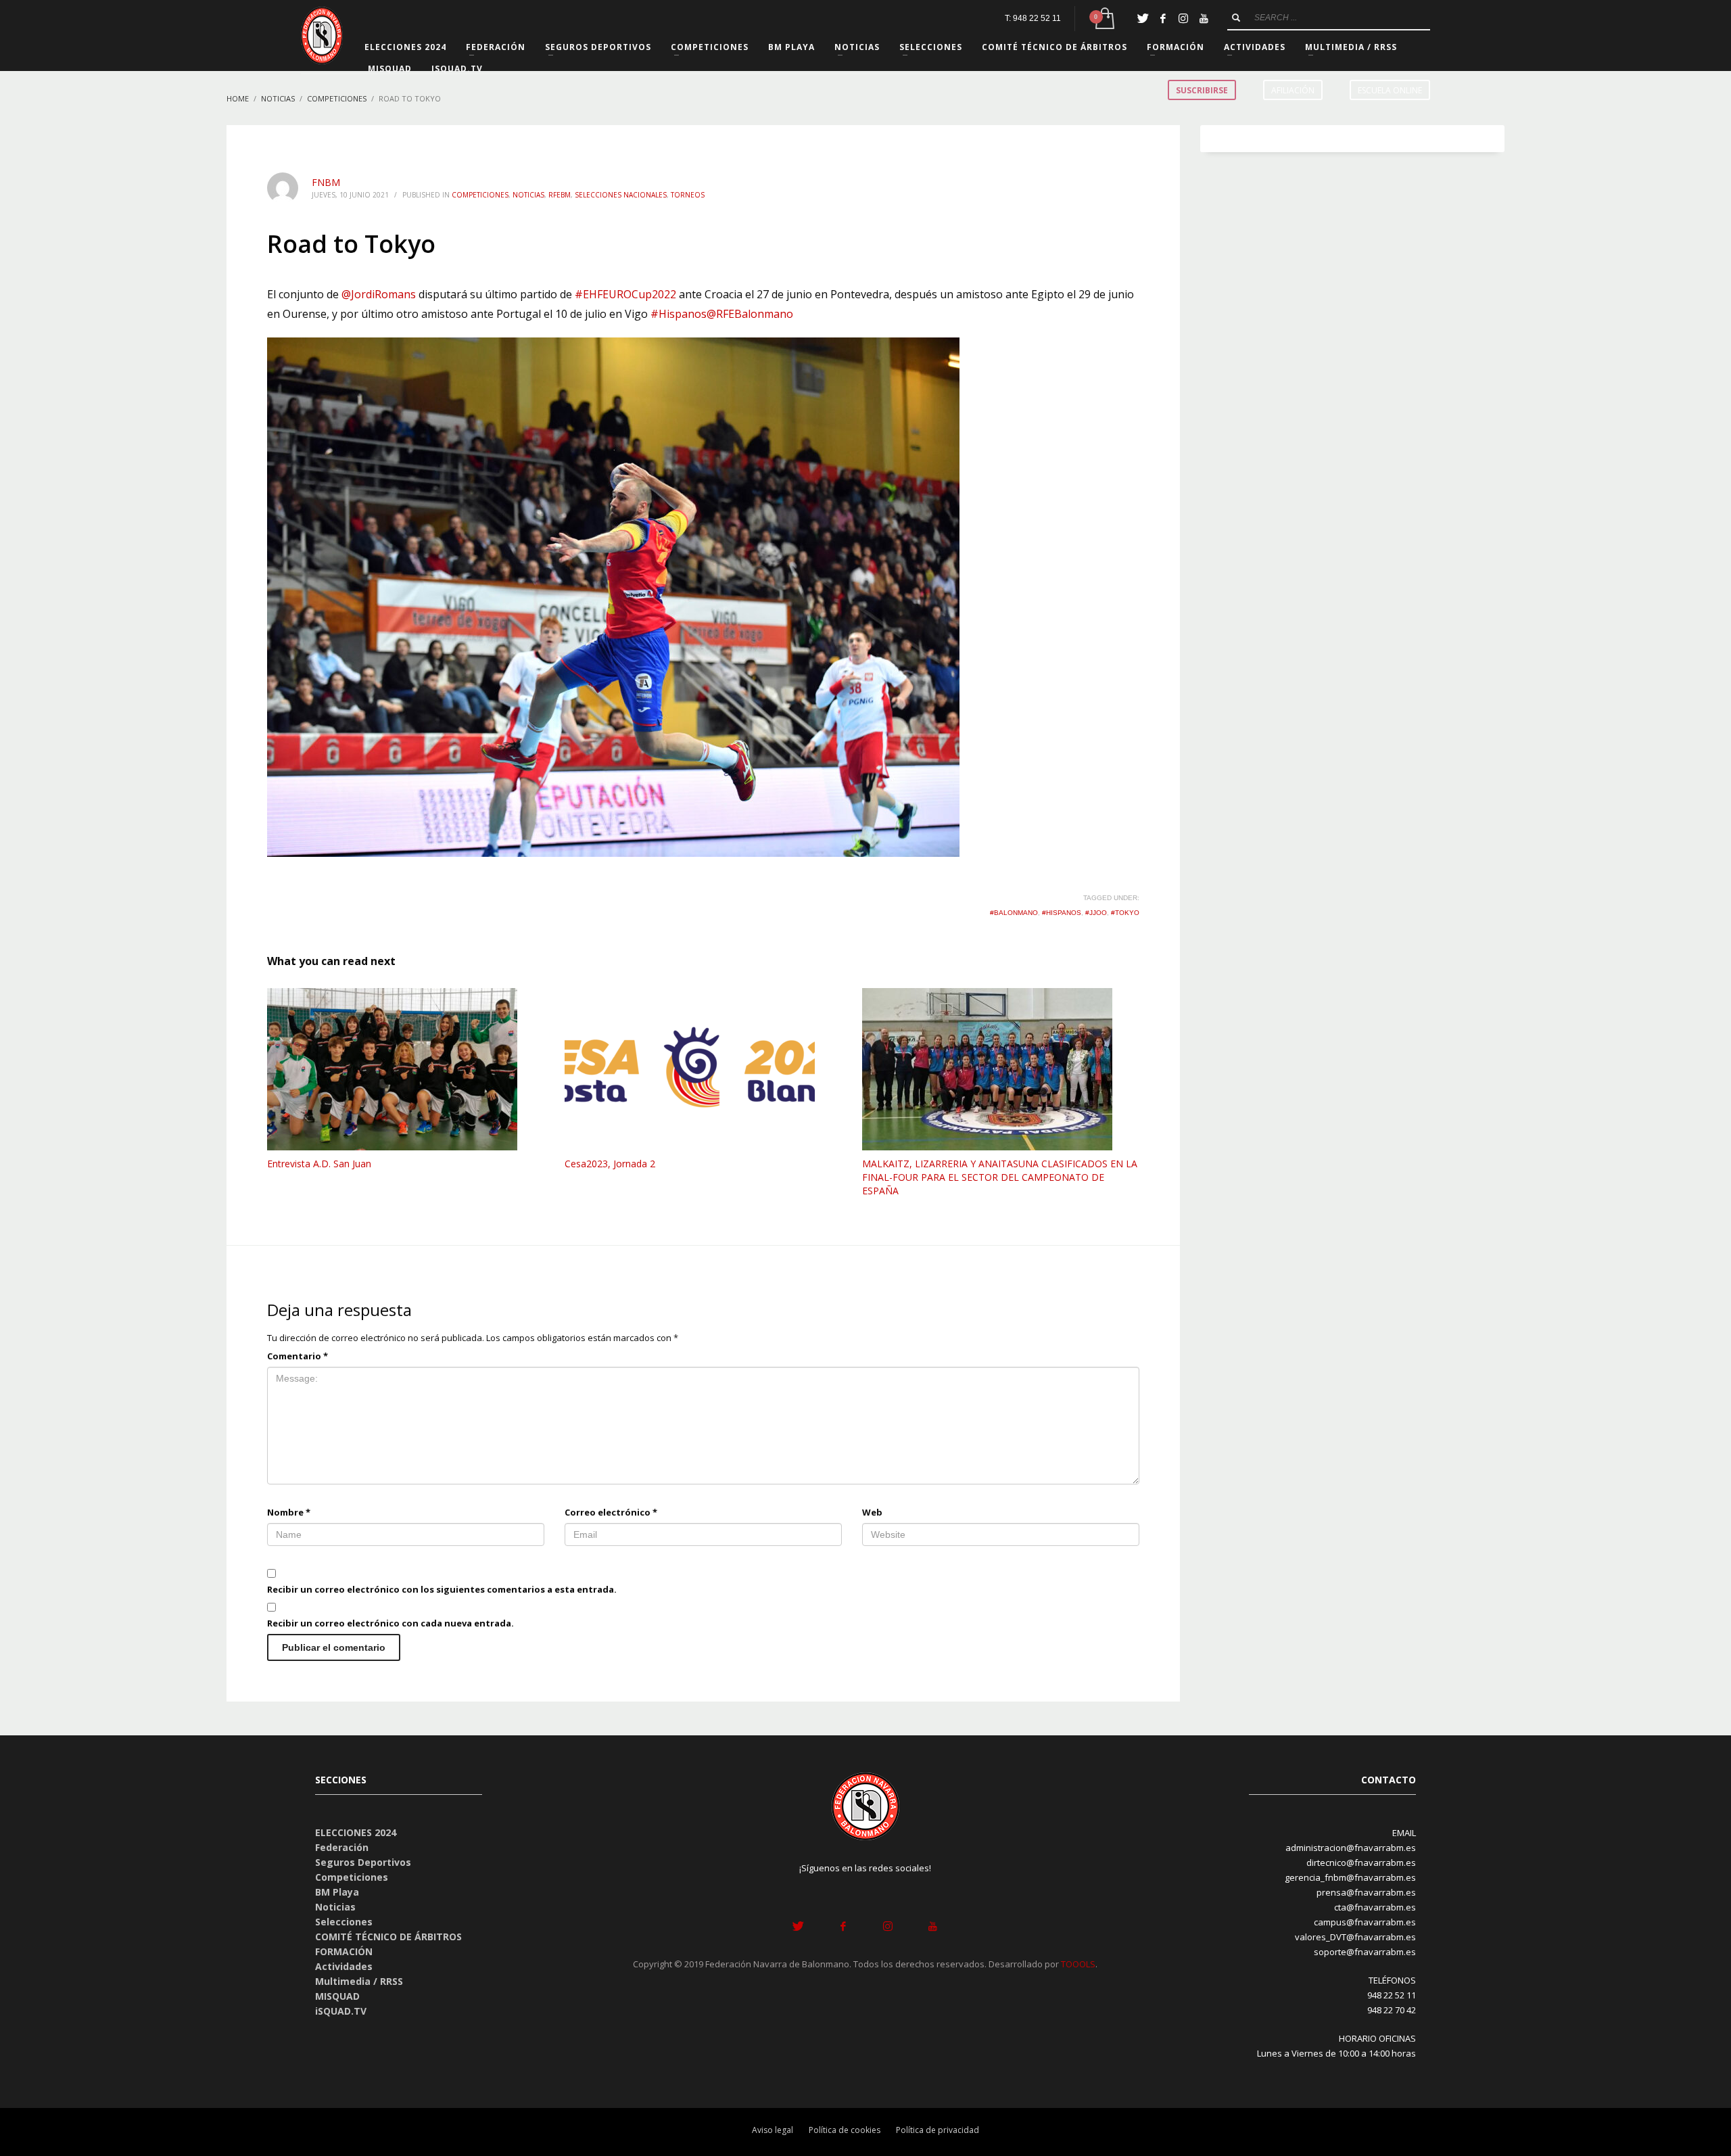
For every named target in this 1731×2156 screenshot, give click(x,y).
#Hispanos (679, 314)
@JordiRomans (379, 294)
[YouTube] (1204, 18)
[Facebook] (1163, 18)
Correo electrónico (611, 1512)
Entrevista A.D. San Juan (319, 1164)
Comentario (298, 1356)
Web (872, 1512)
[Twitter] (1143, 18)
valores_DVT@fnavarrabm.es (1355, 1937)
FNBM (326, 182)
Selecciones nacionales (621, 195)
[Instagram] (1183, 18)
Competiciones (480, 195)
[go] (1236, 18)
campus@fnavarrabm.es (1365, 1922)
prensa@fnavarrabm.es (1366, 1892)
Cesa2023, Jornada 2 (610, 1164)
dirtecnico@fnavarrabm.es (1361, 1862)
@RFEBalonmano (750, 314)
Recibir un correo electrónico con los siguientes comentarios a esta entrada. (442, 1589)
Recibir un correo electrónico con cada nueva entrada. (390, 1623)
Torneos (688, 195)
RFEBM (560, 195)
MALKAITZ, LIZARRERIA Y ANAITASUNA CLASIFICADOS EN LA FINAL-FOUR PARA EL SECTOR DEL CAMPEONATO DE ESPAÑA (1000, 1177)
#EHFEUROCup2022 (625, 294)
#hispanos (1062, 913)
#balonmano (1014, 913)
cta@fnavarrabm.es (1375, 1907)
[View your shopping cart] (1104, 19)
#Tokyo (1125, 913)
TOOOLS (1078, 1964)
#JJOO (1096, 913)
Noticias (528, 195)
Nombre (289, 1512)
